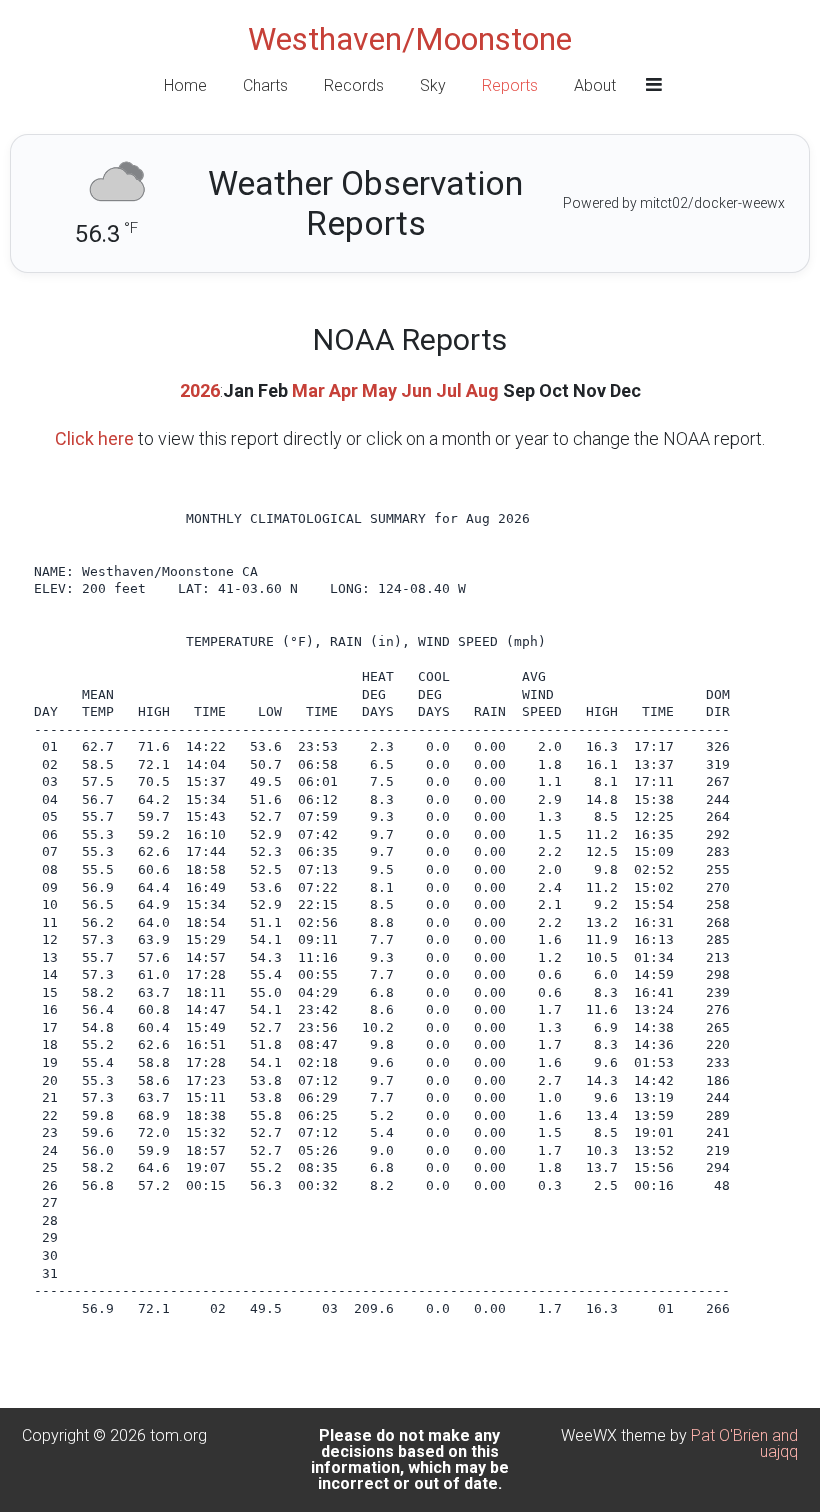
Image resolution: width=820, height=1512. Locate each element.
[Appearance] (654, 85)
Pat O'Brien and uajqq (744, 1443)
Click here (94, 438)
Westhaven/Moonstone (410, 39)
